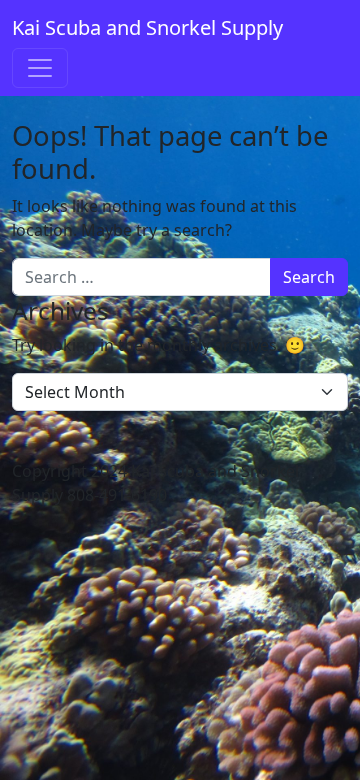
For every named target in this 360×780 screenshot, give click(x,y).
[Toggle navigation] (40, 68)
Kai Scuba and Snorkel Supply (147, 27)
